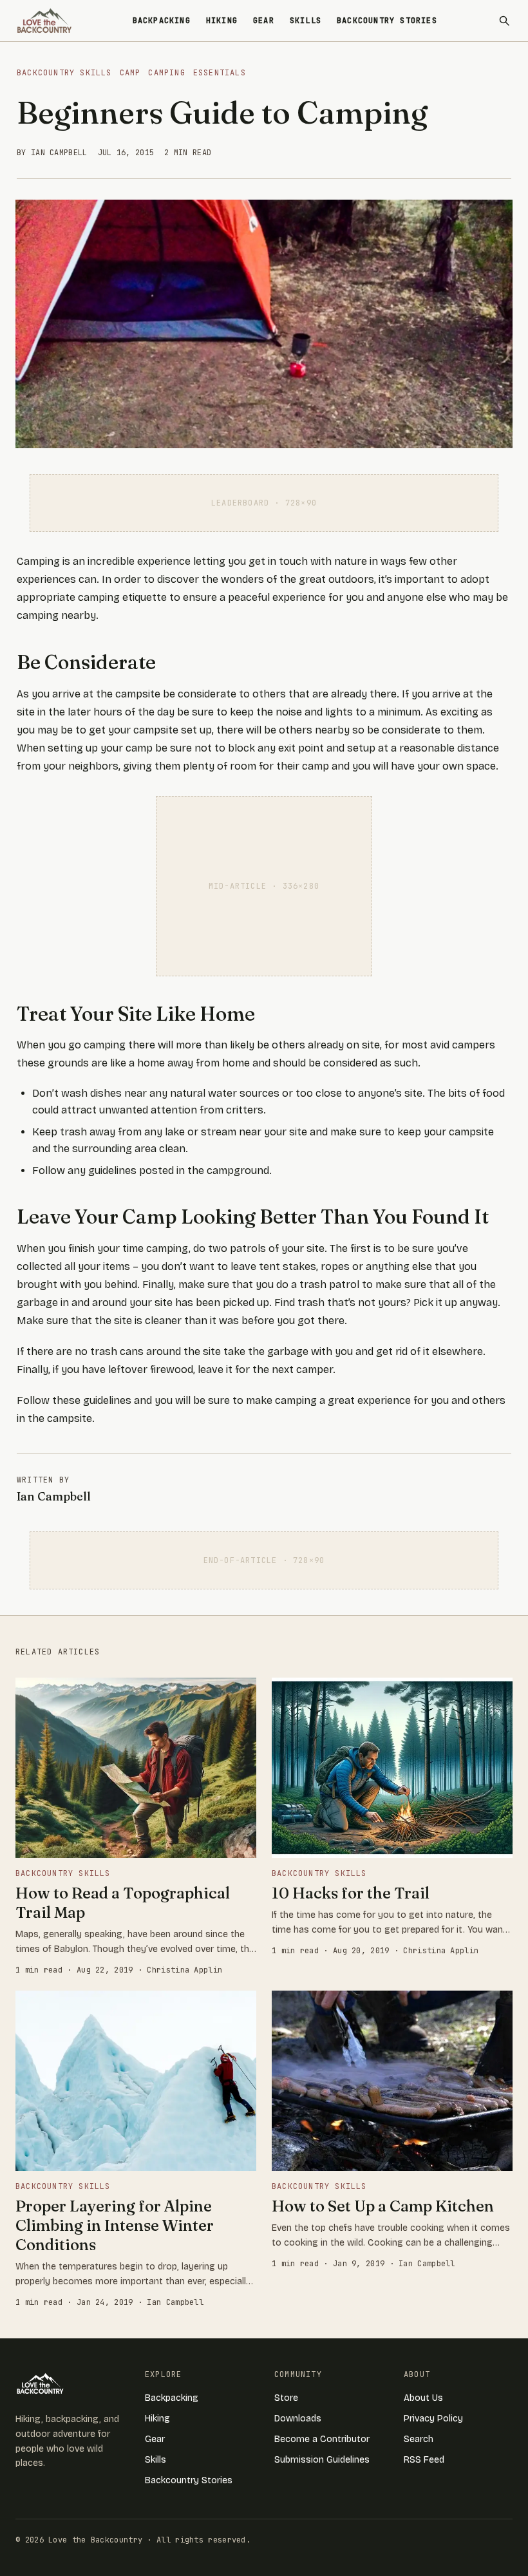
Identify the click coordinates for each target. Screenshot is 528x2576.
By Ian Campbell (52, 153)
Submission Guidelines (322, 2460)
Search (419, 2439)
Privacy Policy (433, 2419)
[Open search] (504, 21)
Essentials (220, 73)
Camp (130, 73)
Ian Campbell (54, 1496)
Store (286, 2398)
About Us (423, 2398)
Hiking (222, 21)
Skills (306, 21)
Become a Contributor (322, 2439)
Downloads (298, 2419)
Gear (264, 21)
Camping (166, 73)
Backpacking (162, 21)
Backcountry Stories (387, 21)
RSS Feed (424, 2460)
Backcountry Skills (64, 73)
